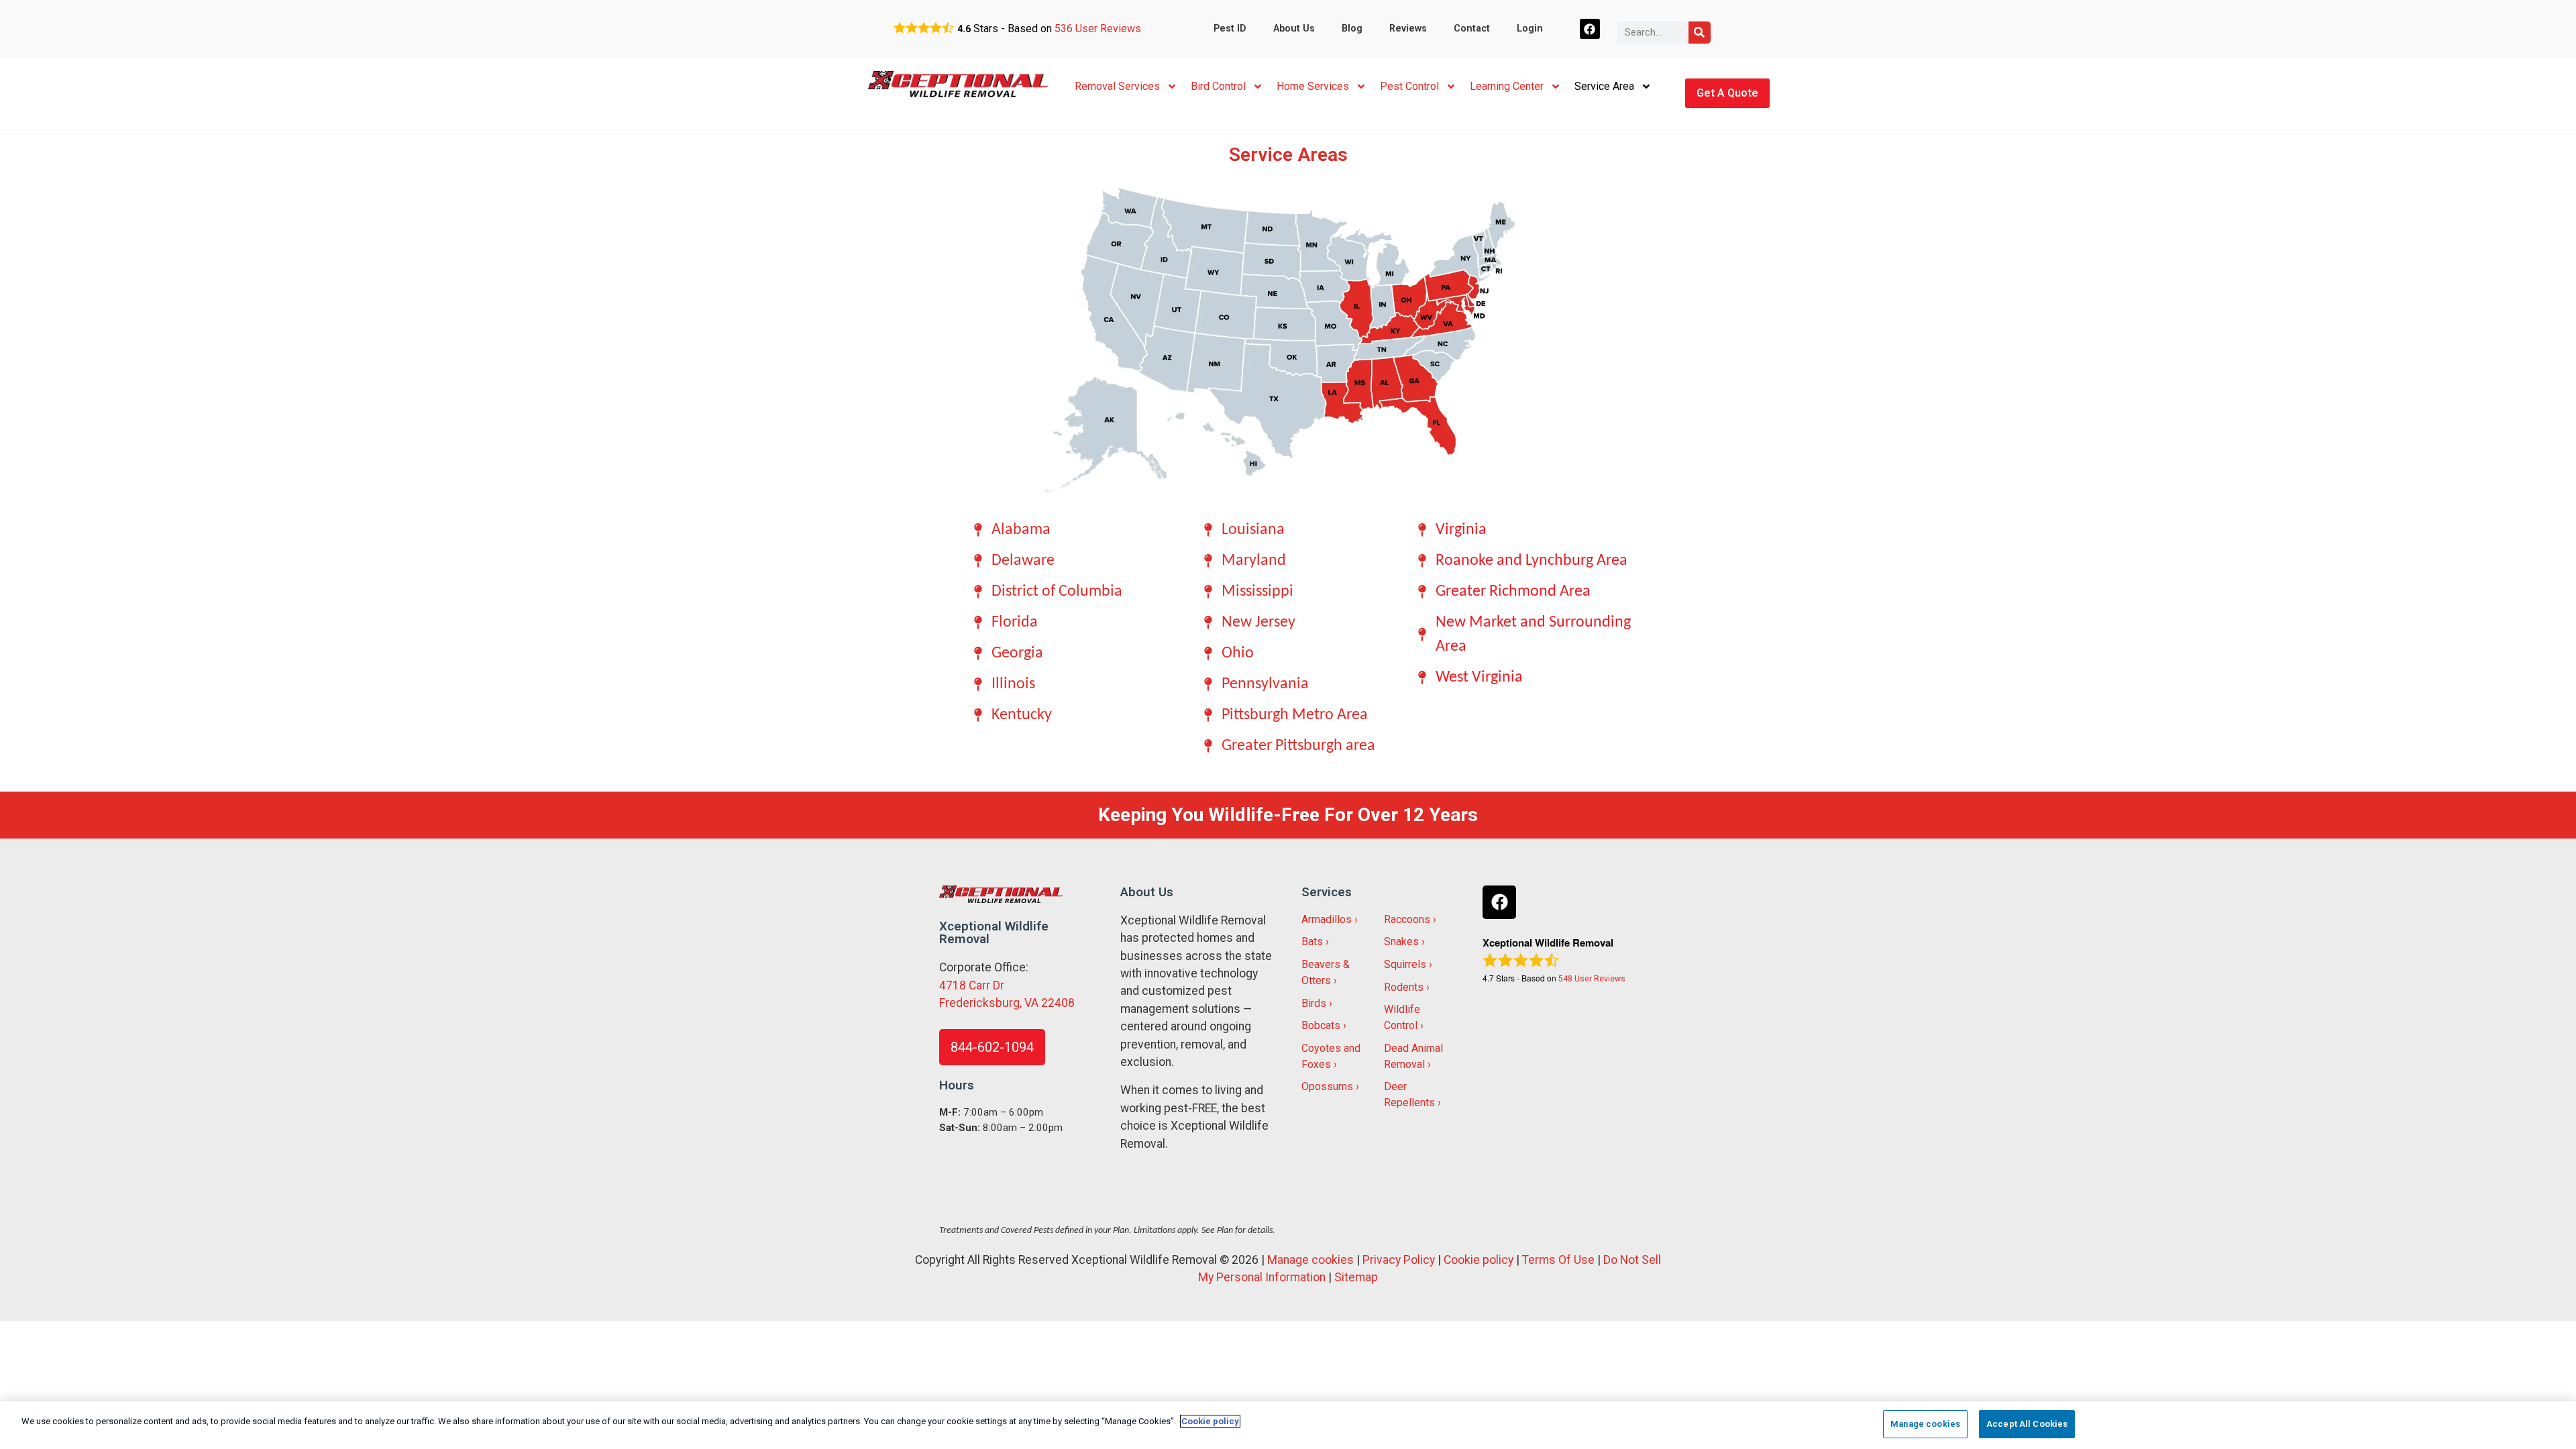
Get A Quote (1727, 93)
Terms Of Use (1558, 1260)
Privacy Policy (1399, 1260)
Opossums (1327, 1086)
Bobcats (1321, 1025)
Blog (1352, 29)
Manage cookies (1310, 1260)
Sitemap (1356, 1277)
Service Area (1604, 86)
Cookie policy (1479, 1260)
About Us (1294, 29)
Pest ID (1230, 29)
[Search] (1700, 33)
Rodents (1404, 987)
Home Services (1313, 86)
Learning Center (1507, 86)
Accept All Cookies (2027, 1424)
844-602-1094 (992, 1047)
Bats (1312, 942)
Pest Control (1409, 86)
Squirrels (1405, 964)
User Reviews (1098, 29)
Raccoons (1407, 919)
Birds (1314, 1003)
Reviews (1408, 29)
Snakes (1401, 942)
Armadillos (1327, 919)
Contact (1472, 29)
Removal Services (1117, 86)
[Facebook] (1590, 29)
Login (1530, 29)
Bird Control (1218, 86)
